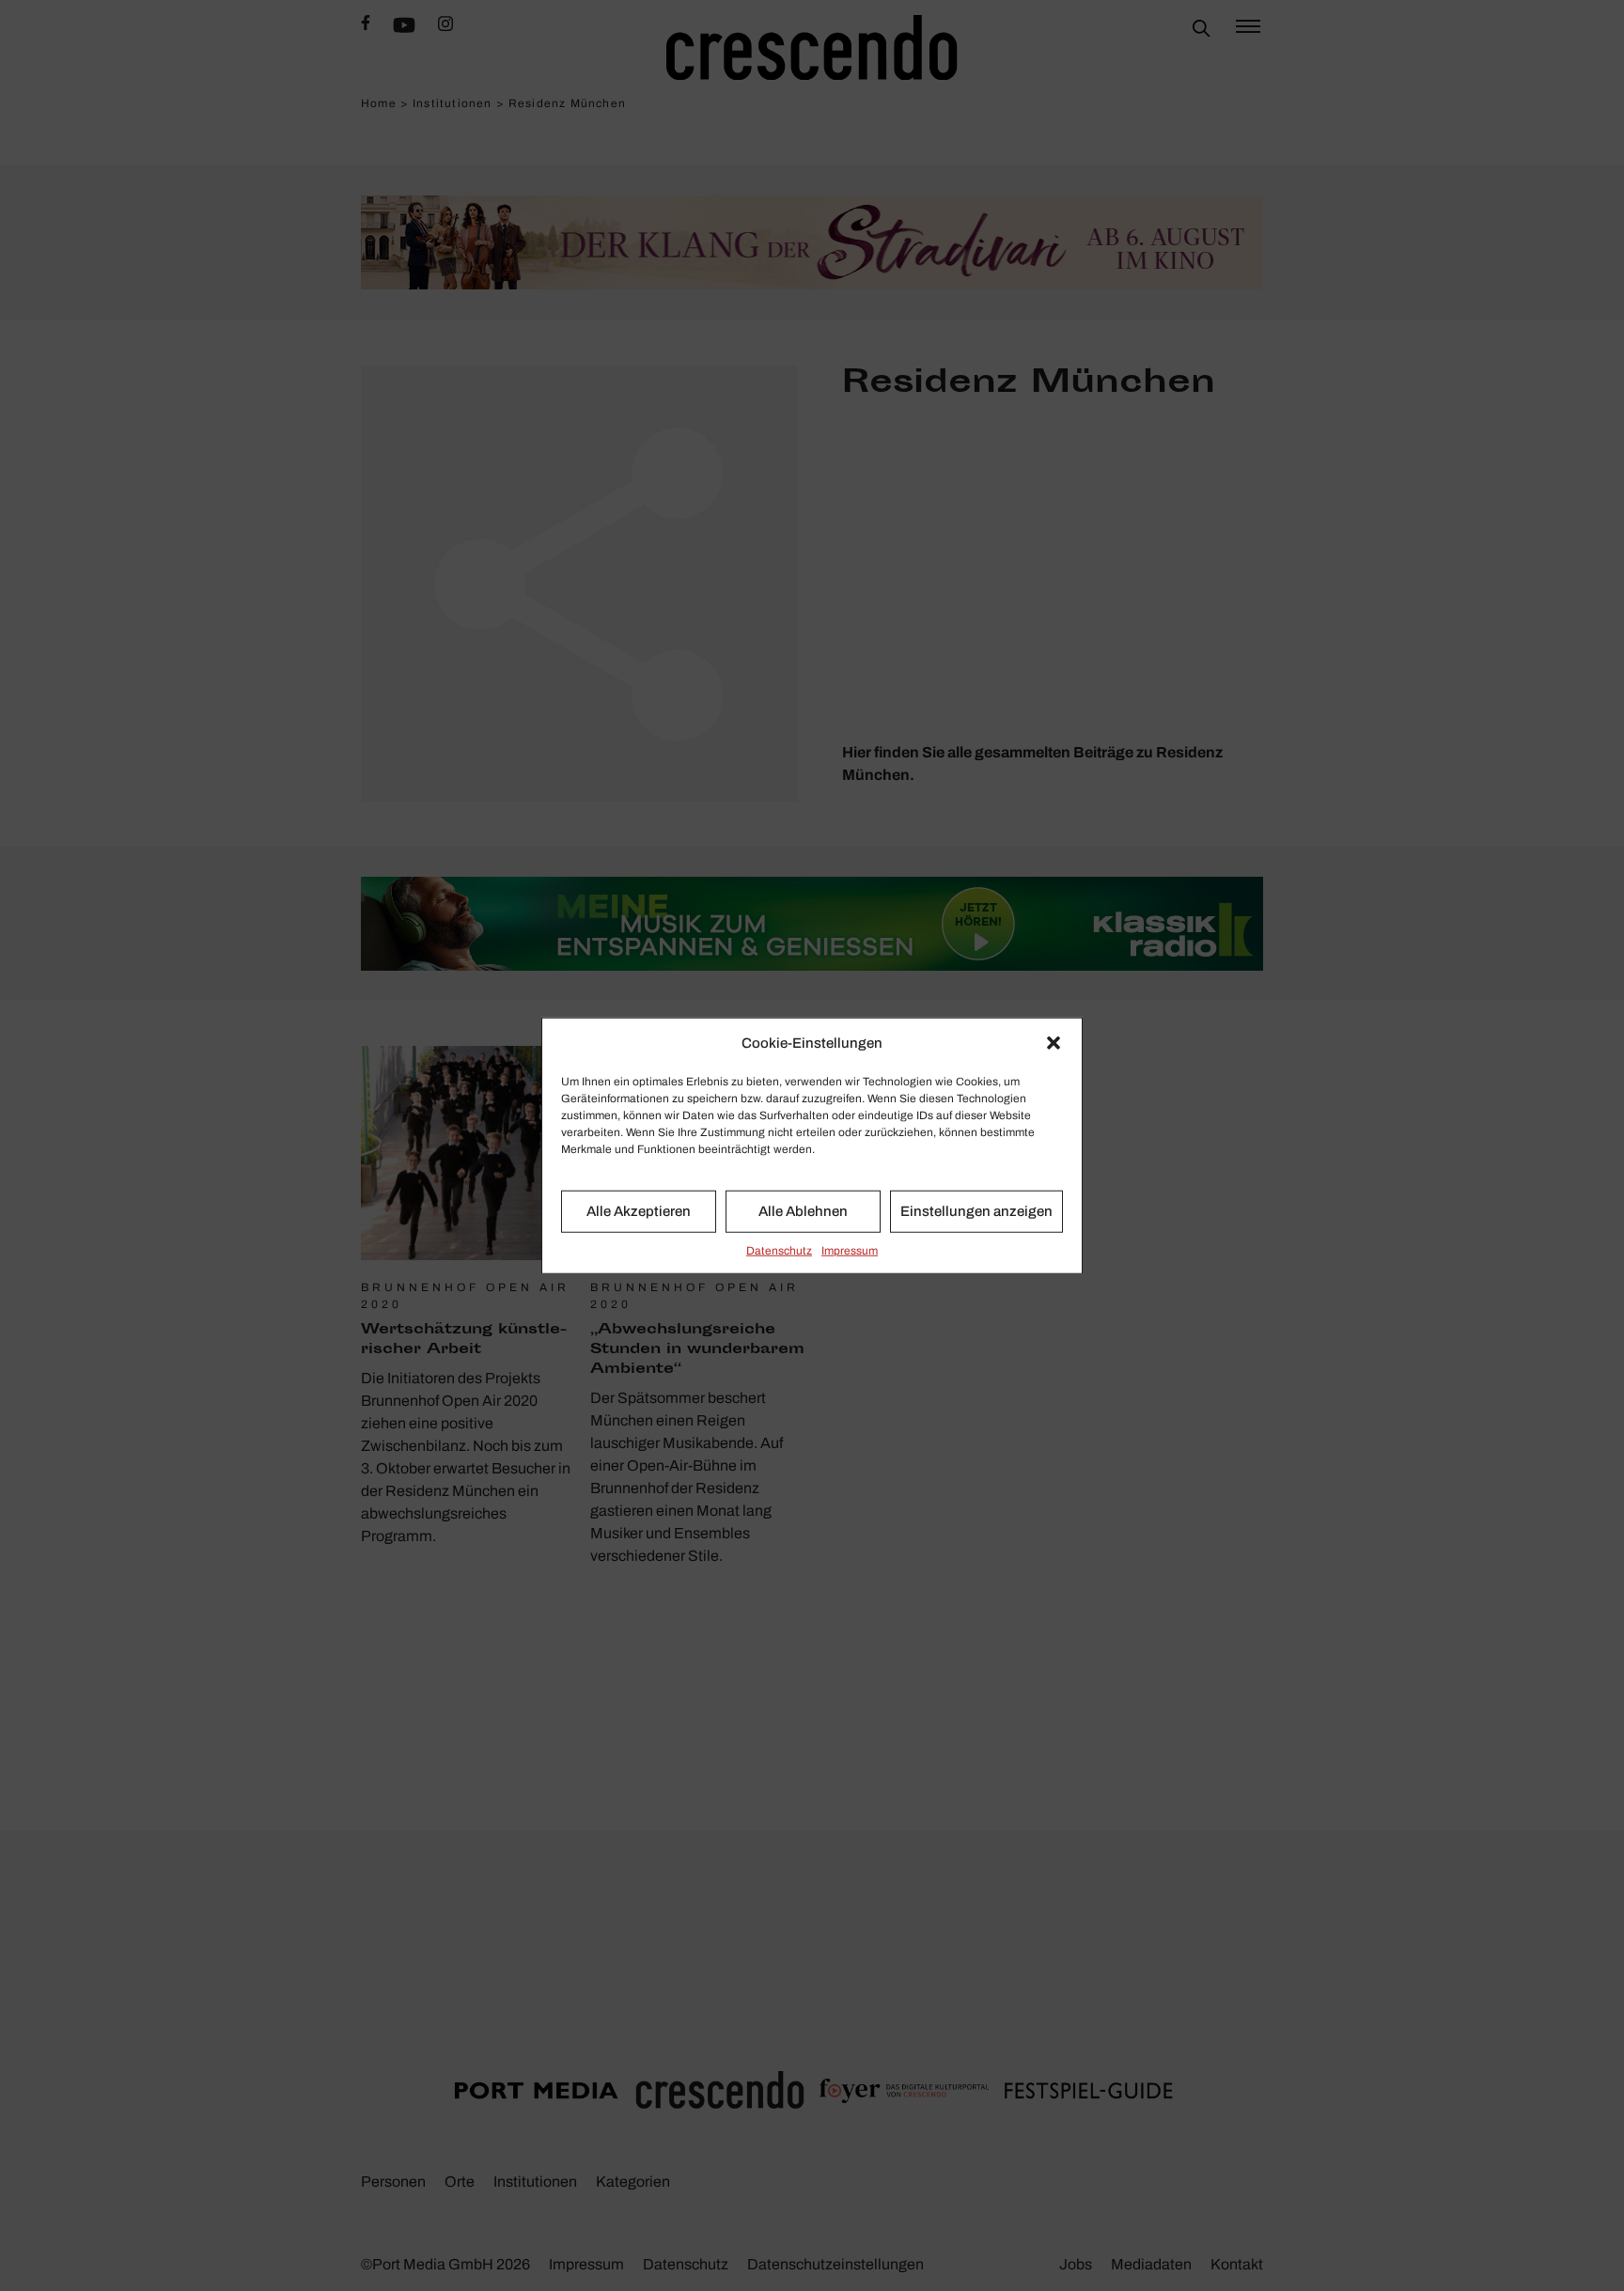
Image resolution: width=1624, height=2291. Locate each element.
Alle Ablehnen (803, 1211)
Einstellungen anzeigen (976, 1211)
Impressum (850, 1250)
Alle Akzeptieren (639, 1211)
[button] (1054, 1043)
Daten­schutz (779, 1250)
